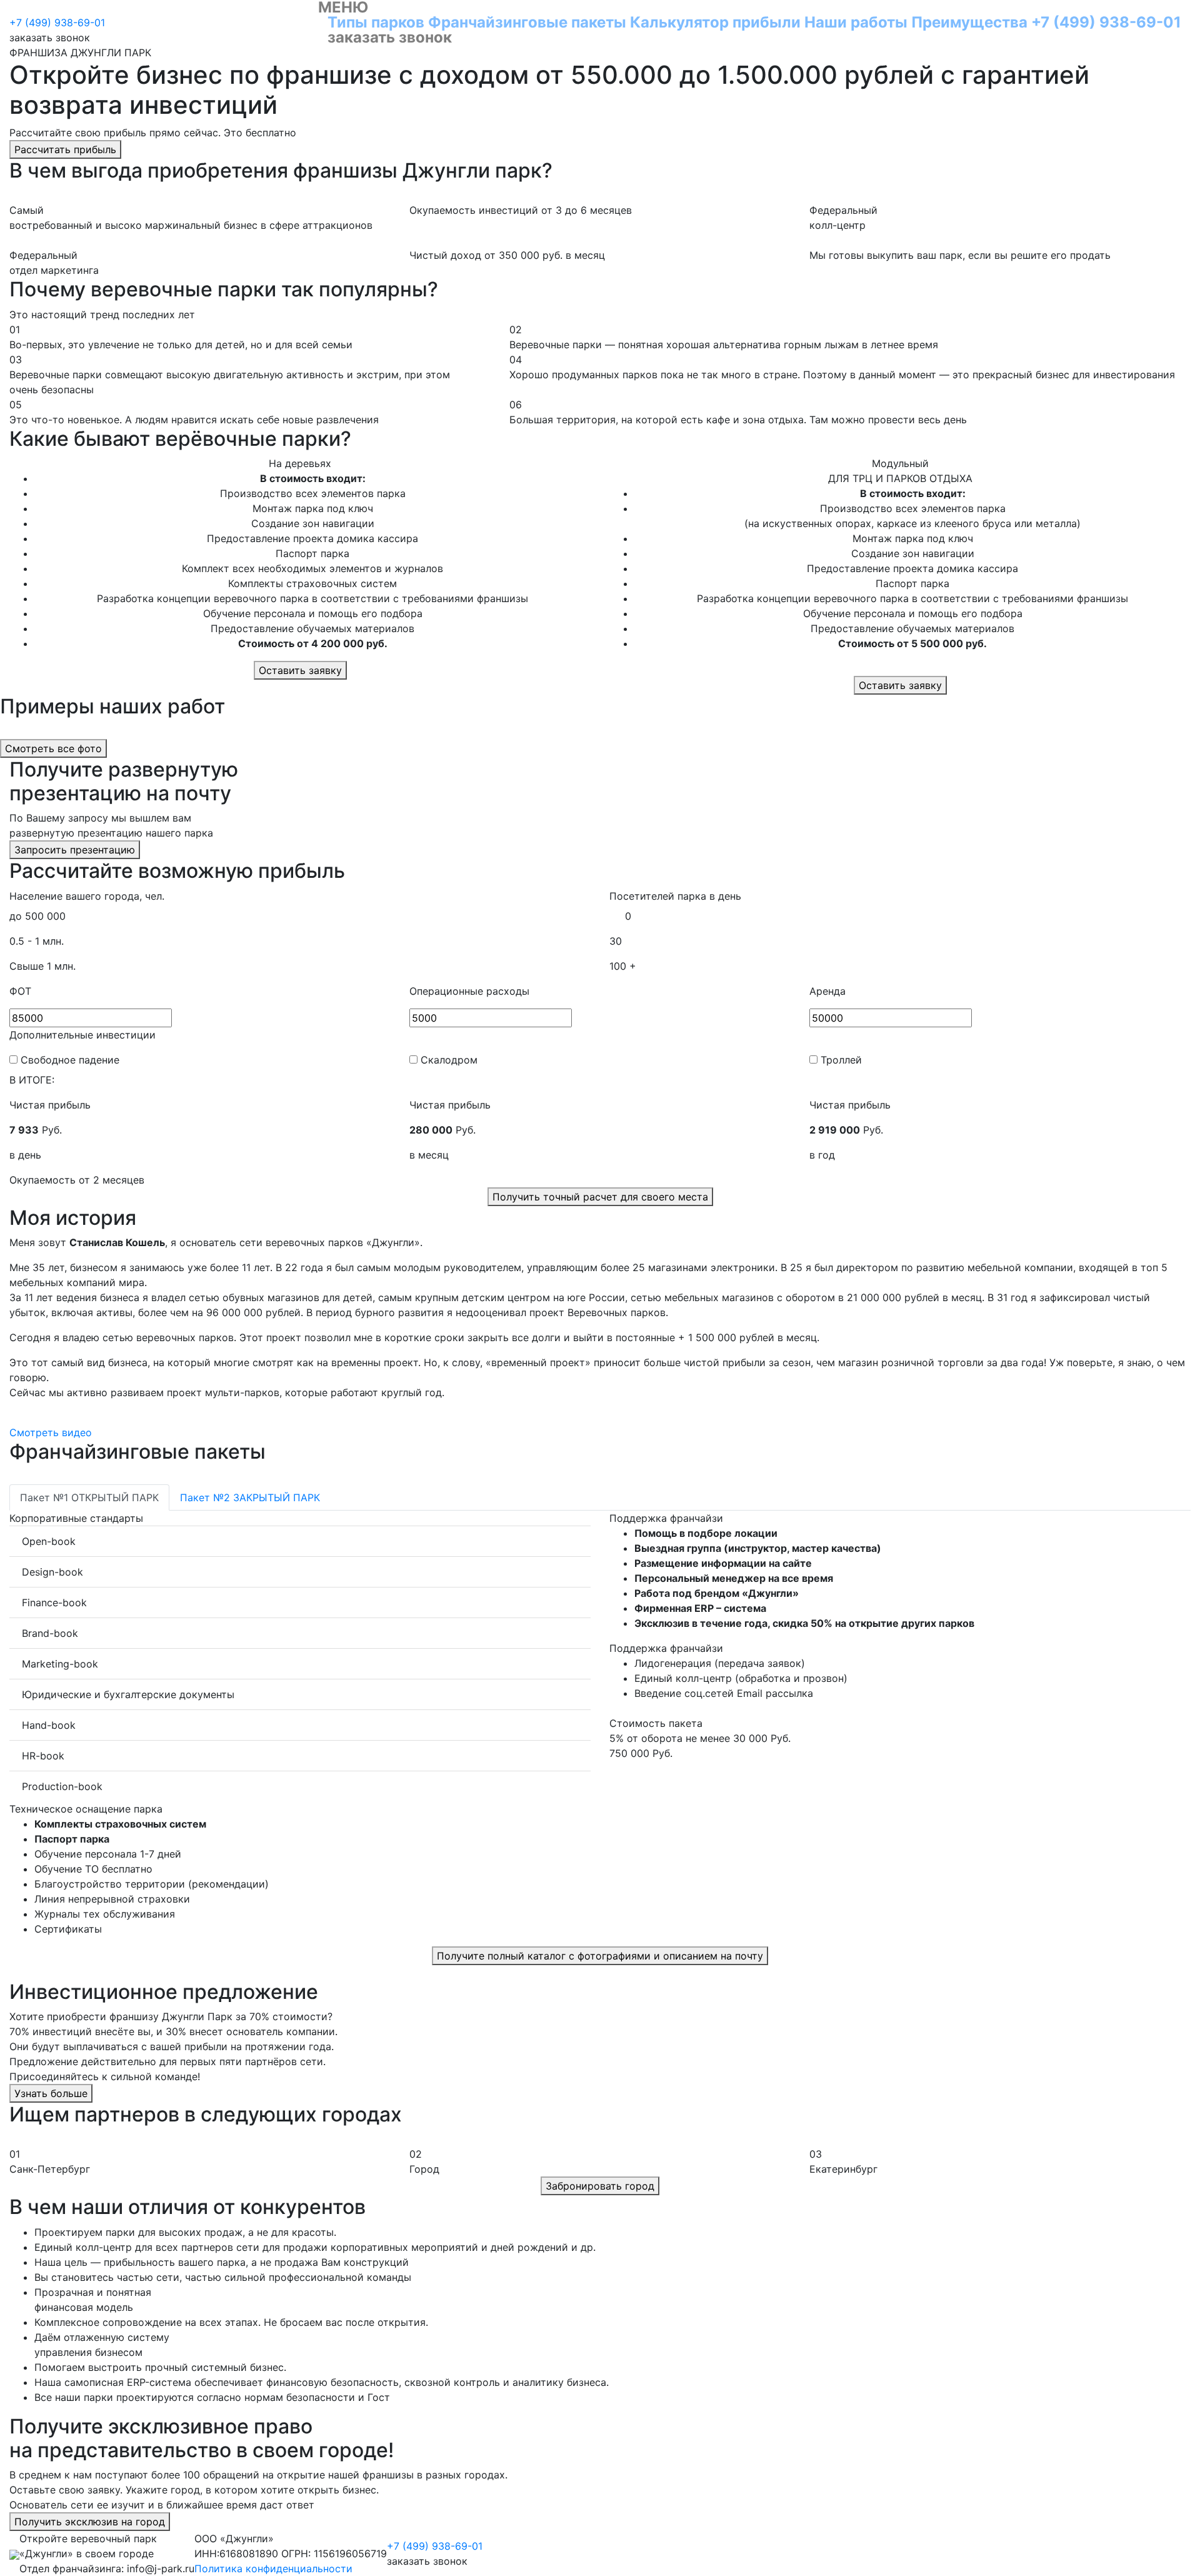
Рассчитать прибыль (65, 149)
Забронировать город (600, 2186)
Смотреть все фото (53, 748)
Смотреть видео (51, 1432)
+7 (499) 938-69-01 (1106, 22)
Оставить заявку (300, 670)
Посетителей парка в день (675, 896)
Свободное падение (70, 1060)
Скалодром (449, 1060)
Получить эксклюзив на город (90, 2522)
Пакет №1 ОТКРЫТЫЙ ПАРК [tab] (89, 1497)
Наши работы (856, 22)
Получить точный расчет (600, 1197)
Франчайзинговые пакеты (529, 22)
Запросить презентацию (75, 850)
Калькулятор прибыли (715, 22)
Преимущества (969, 22)
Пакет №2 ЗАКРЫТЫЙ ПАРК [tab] (250, 1497)
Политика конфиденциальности (273, 2568)
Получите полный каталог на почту (600, 1956)
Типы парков (376, 22)
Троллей (841, 1060)
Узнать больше (51, 2093)
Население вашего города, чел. (87, 896)
